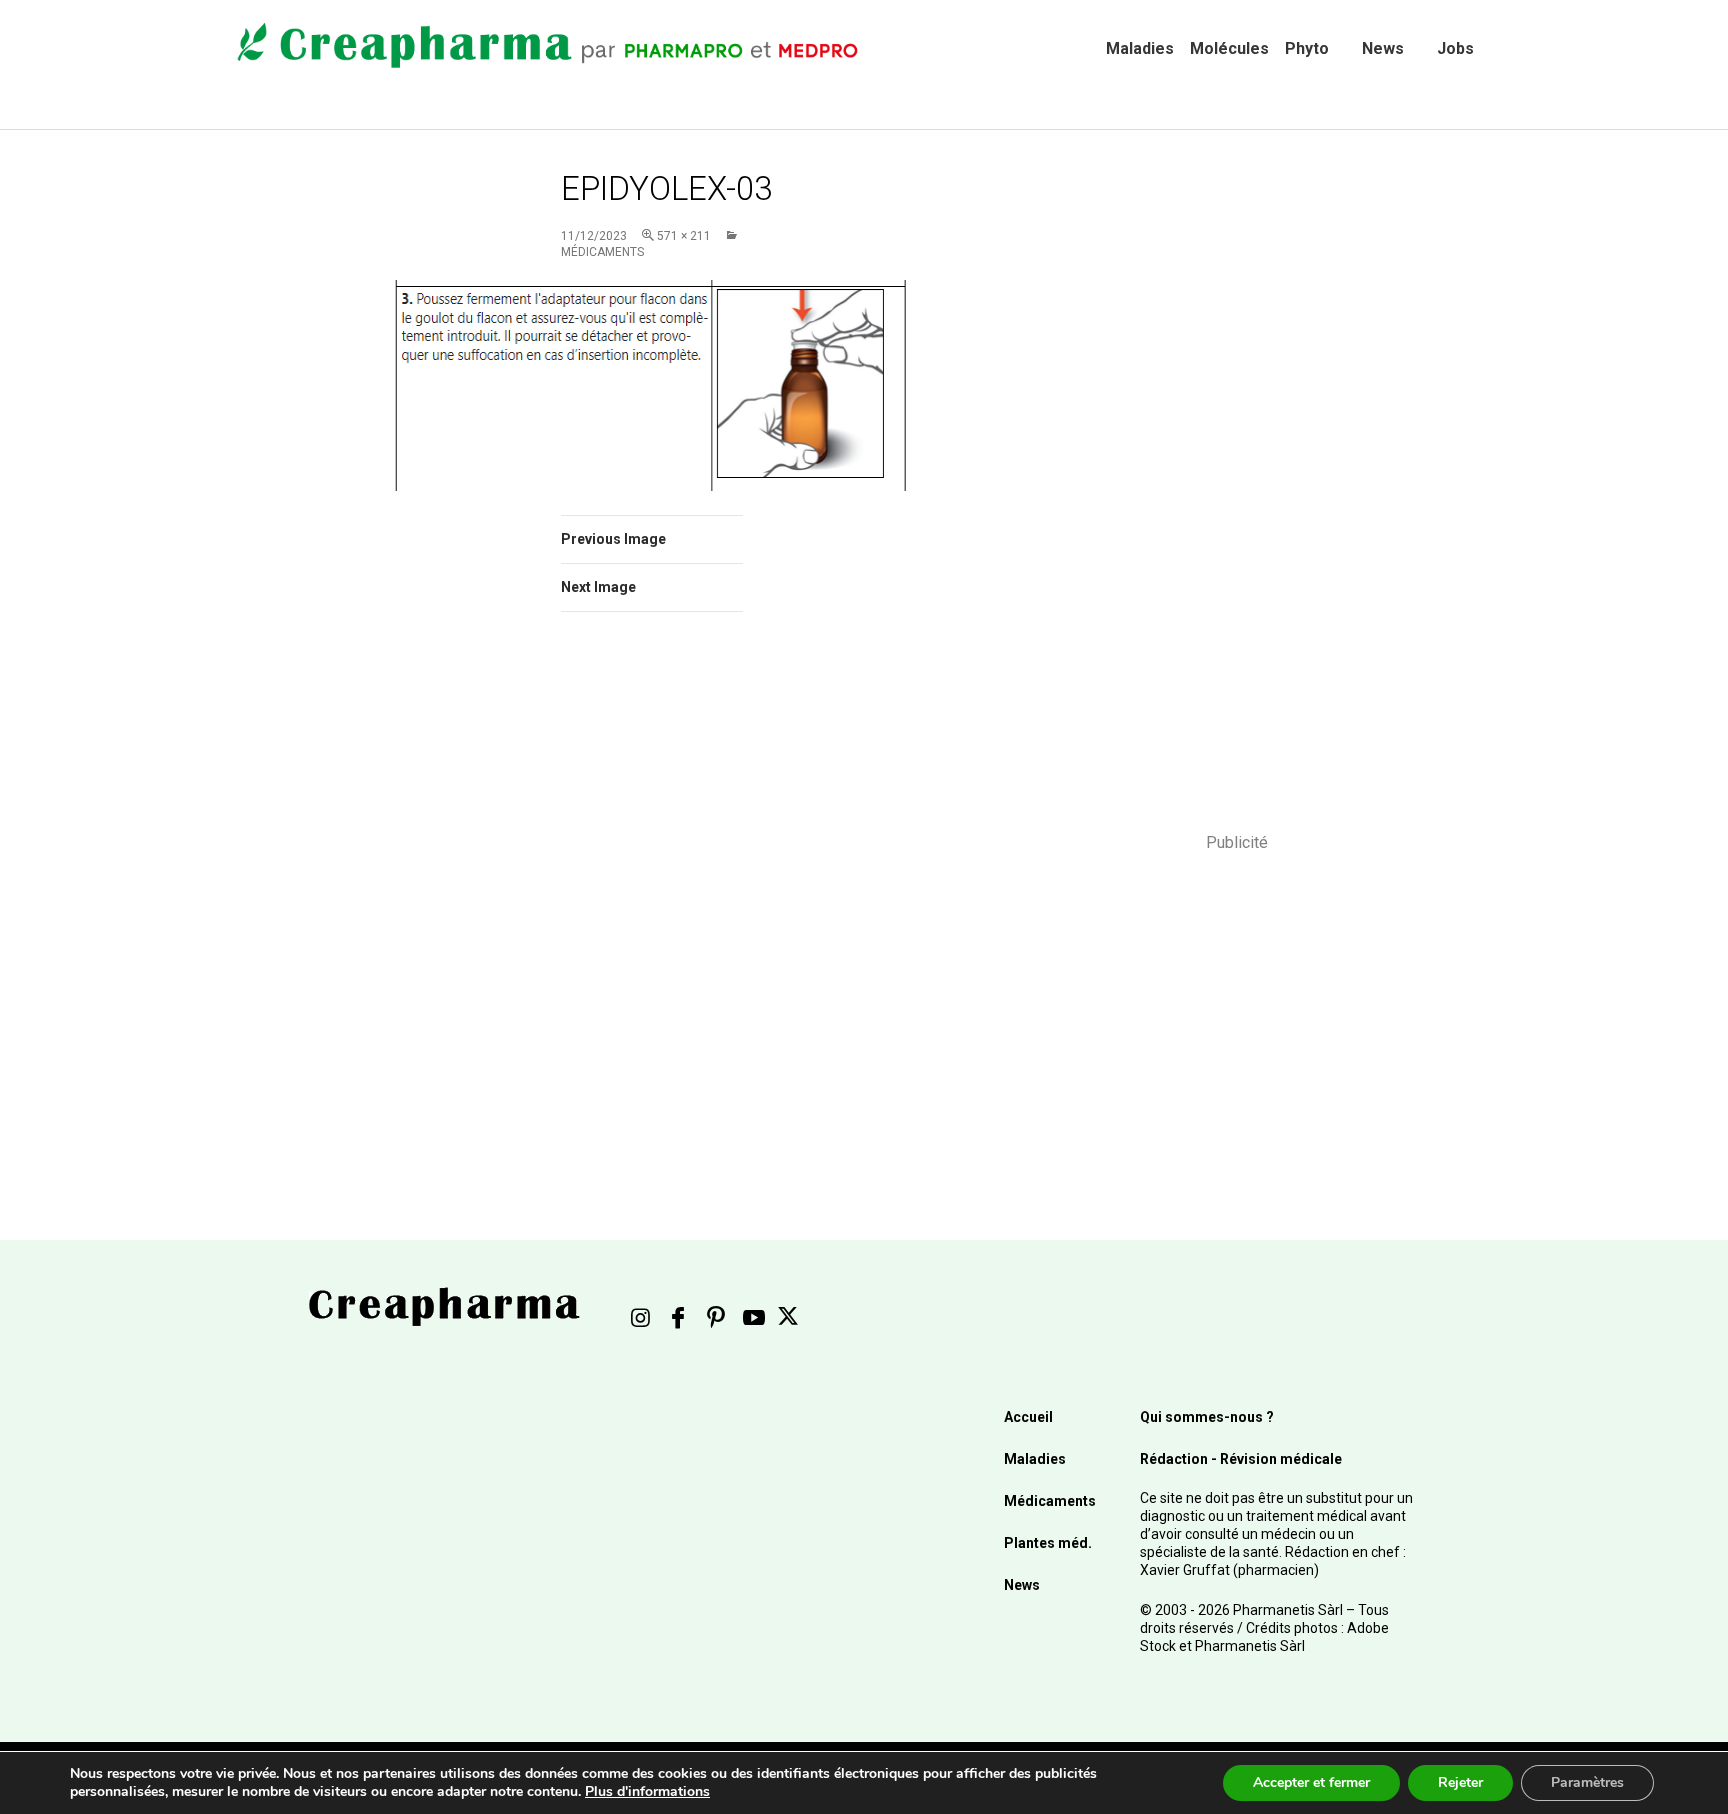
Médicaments (1050, 1501)
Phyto (1307, 48)
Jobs (1455, 48)
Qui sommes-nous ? (1207, 1417)
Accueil (1028, 1417)
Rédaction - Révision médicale (1241, 1459)
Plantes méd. (1048, 1543)
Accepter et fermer (1311, 1782)
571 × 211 (684, 236)
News (1383, 48)
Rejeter (1460, 1782)
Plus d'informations (647, 1791)
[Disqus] (679, 910)
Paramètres (1587, 1782)
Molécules (1229, 48)
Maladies (1140, 48)
